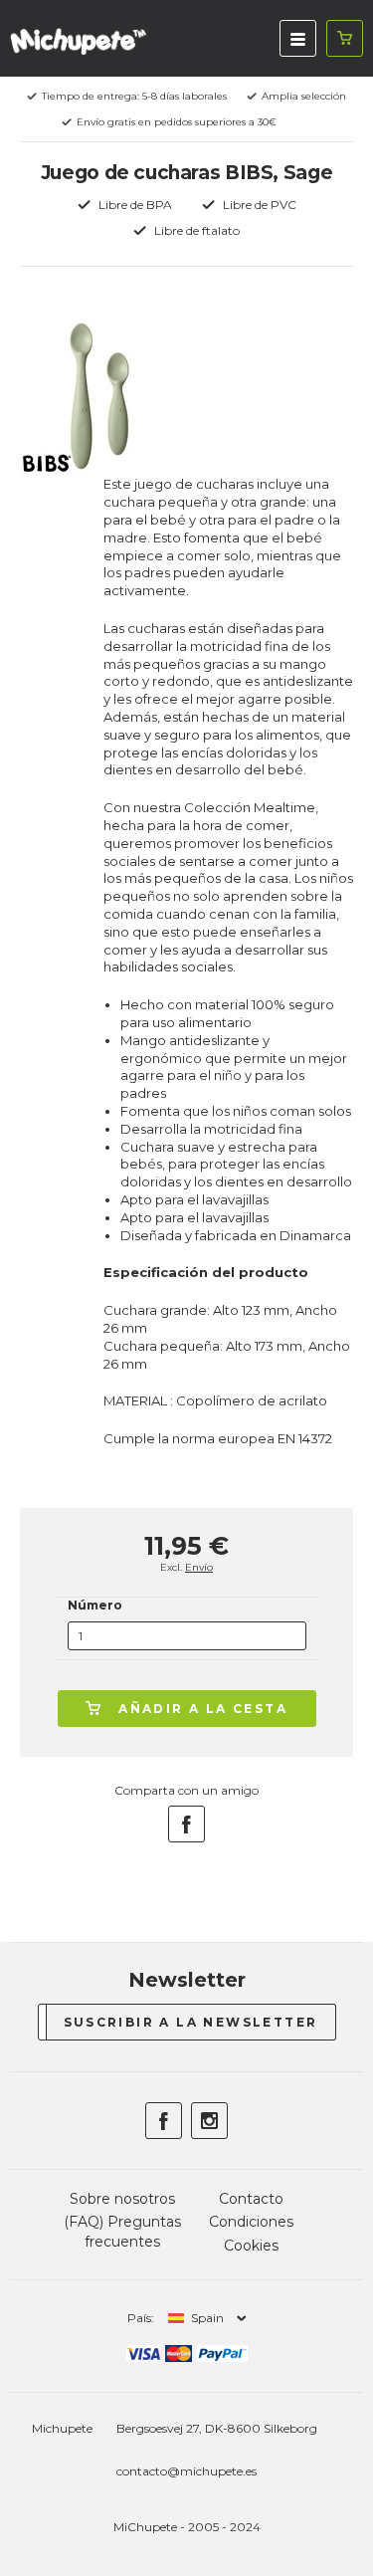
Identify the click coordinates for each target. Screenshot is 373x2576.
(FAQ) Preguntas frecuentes (122, 2232)
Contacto (251, 2199)
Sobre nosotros (122, 2199)
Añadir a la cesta (203, 1709)
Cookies (251, 2246)
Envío (199, 1567)
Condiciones (251, 2222)
